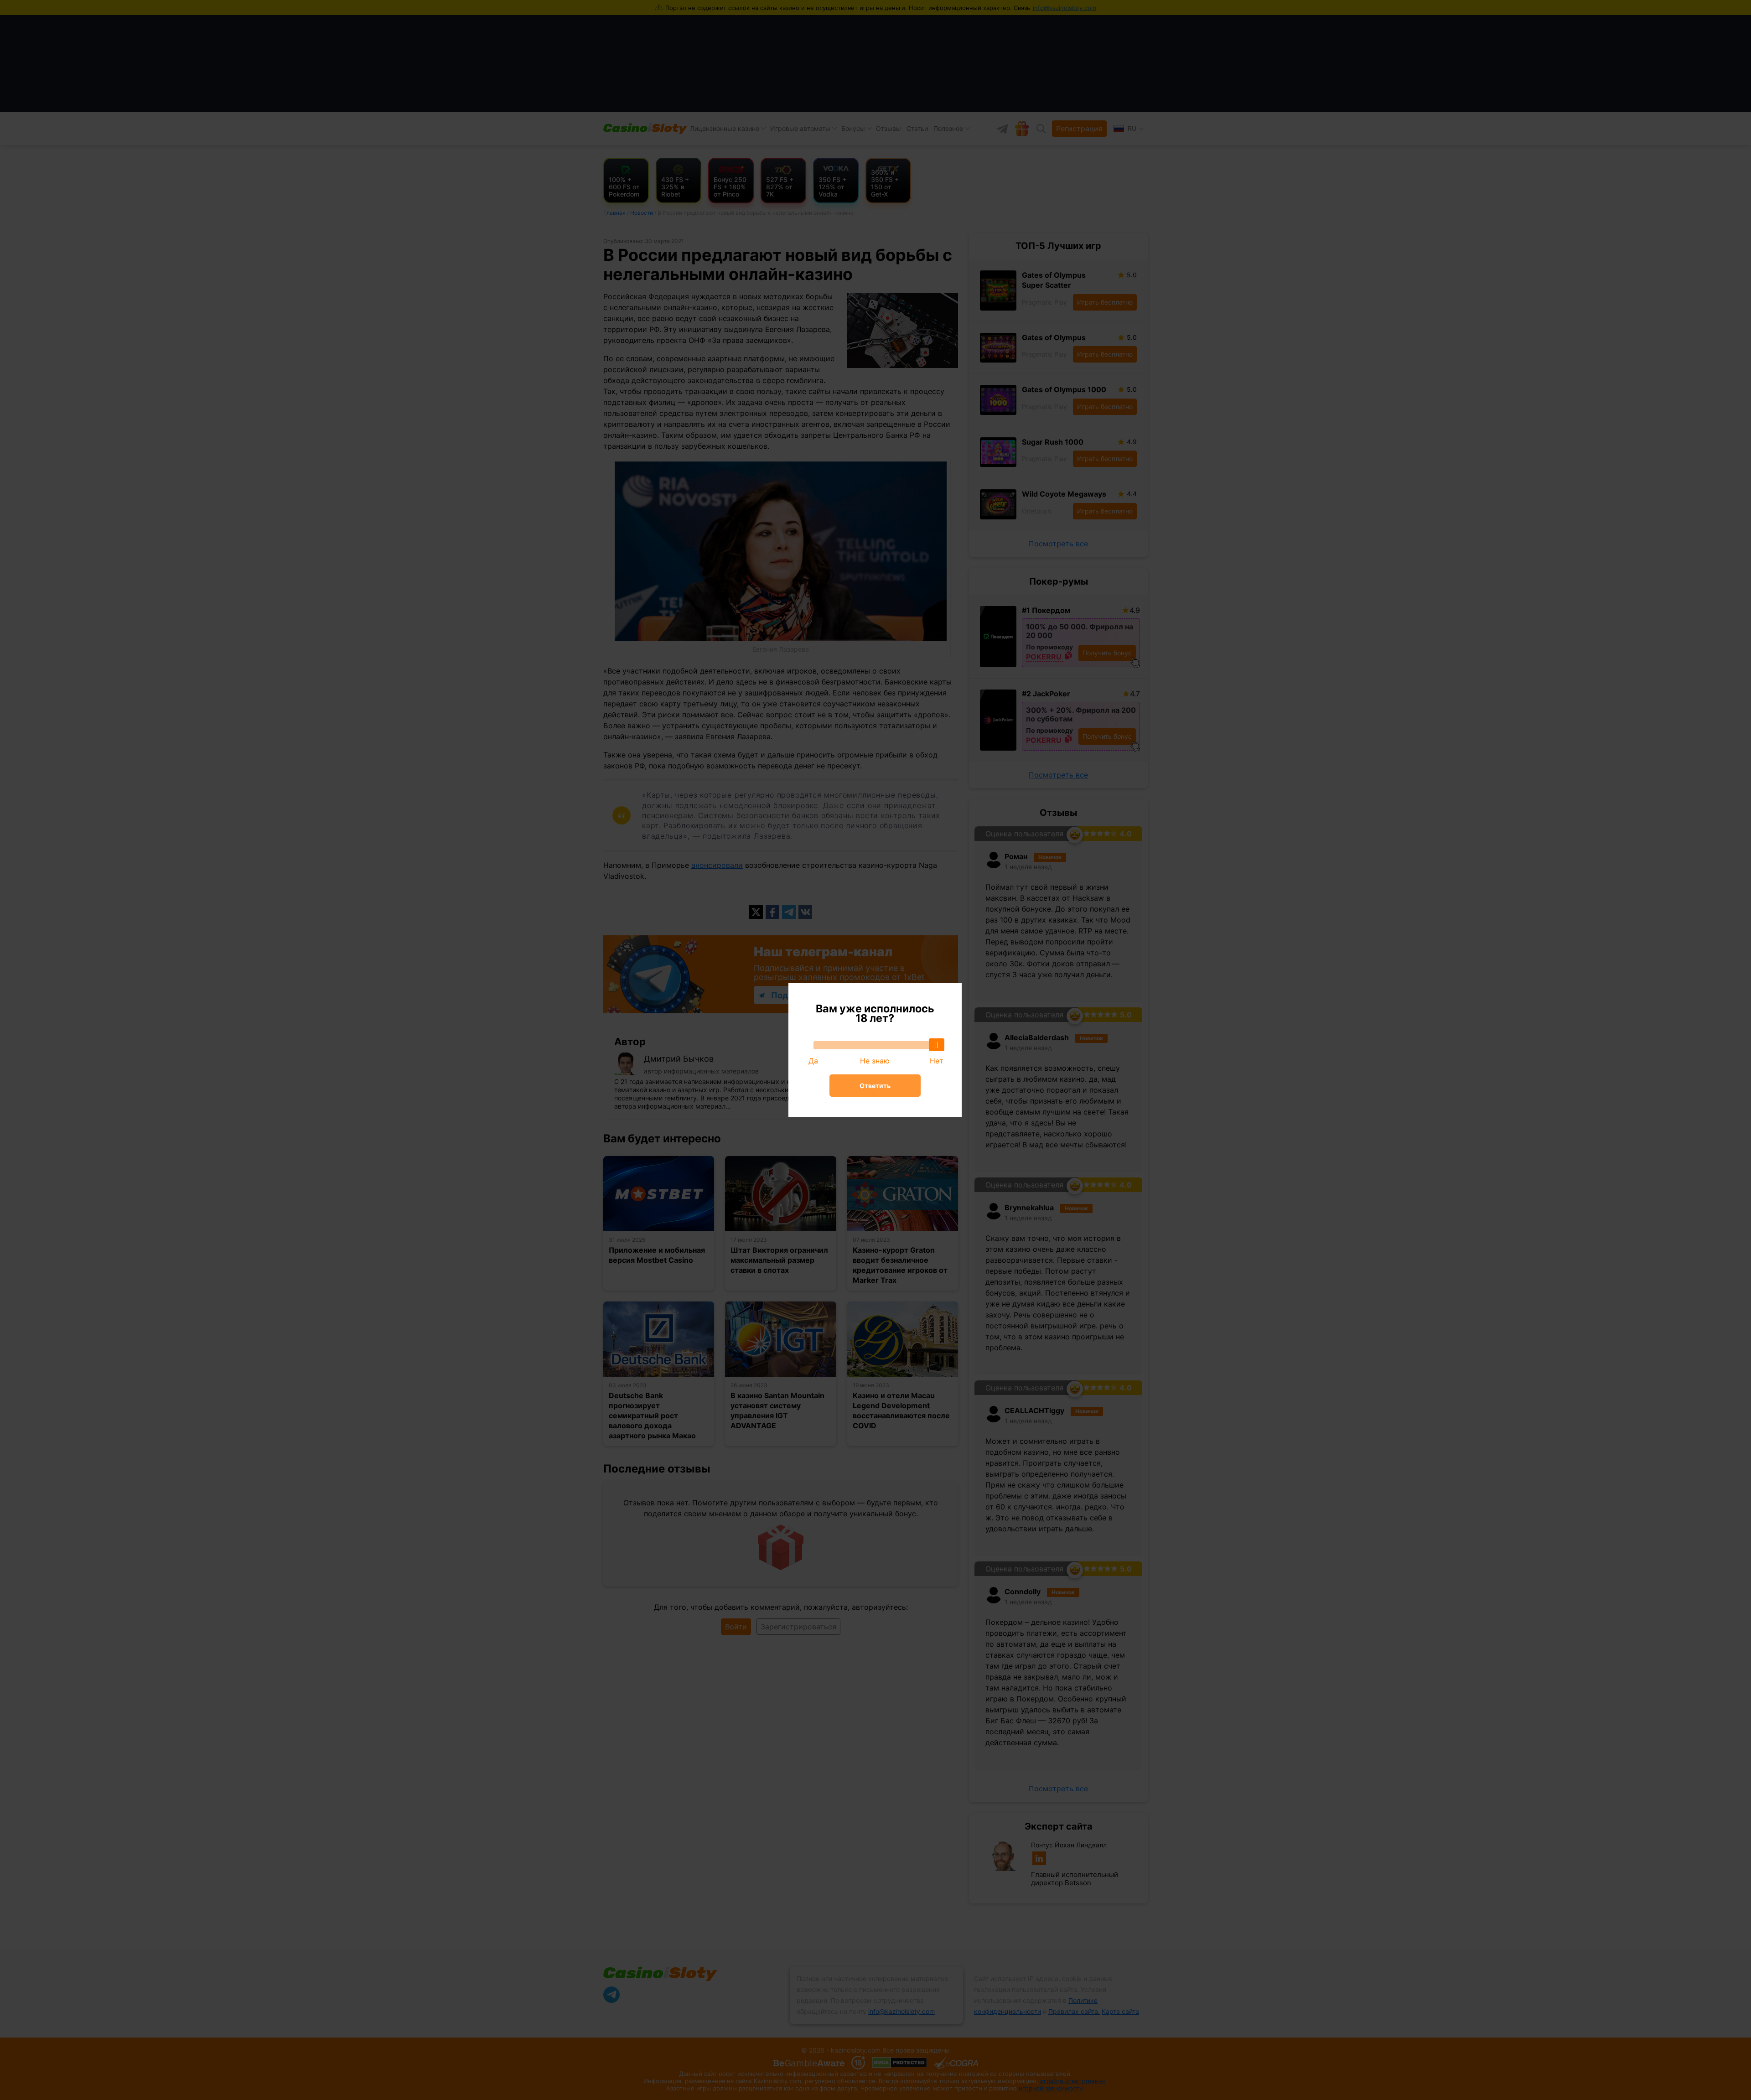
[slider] (937, 1045)
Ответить (875, 1086)
